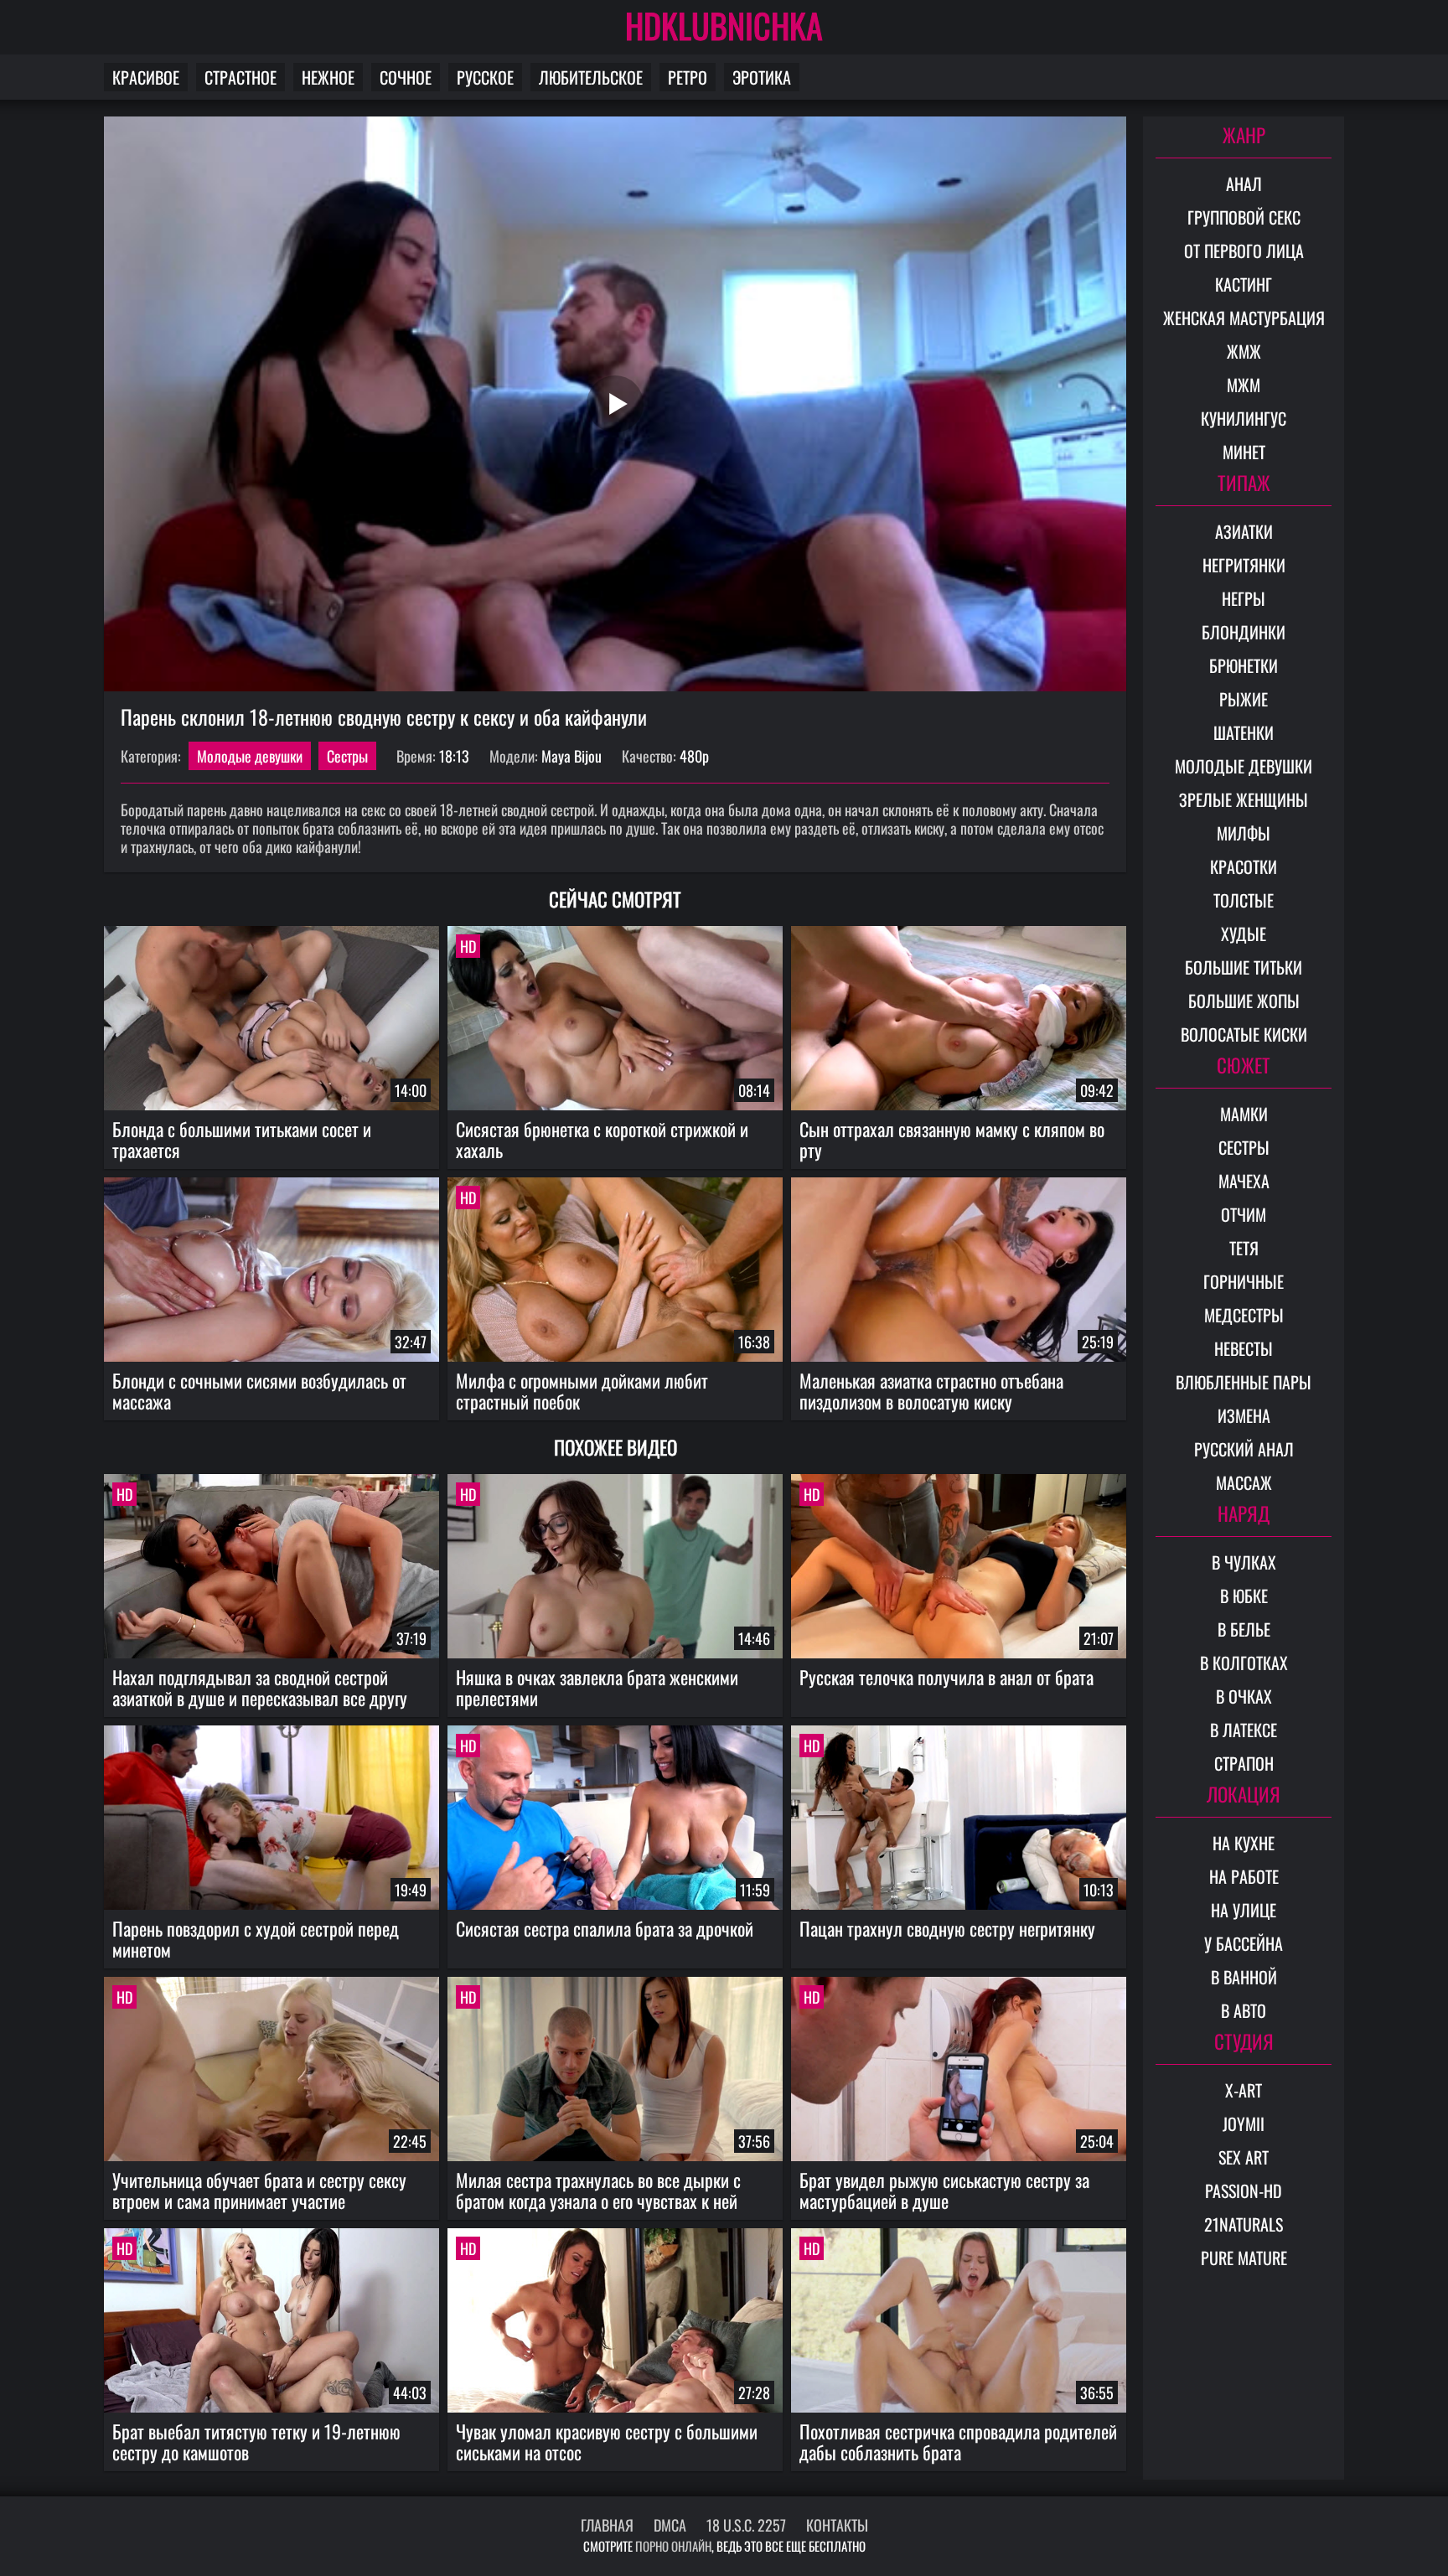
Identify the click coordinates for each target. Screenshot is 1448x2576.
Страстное (240, 77)
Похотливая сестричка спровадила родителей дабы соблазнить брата (958, 2442)
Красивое (146, 77)
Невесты (1244, 1348)
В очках (1244, 1696)
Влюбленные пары (1244, 1382)
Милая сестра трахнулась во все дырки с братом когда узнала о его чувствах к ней (598, 2190)
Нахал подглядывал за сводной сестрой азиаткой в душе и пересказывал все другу (260, 1687)
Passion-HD (1244, 2191)
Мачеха (1244, 1181)
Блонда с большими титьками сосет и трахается (242, 1139)
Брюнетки (1244, 665)
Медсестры (1244, 1315)
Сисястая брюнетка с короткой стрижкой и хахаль (602, 1139)
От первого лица (1244, 251)
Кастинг (1244, 284)
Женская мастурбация (1244, 318)
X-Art (1244, 2090)
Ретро (688, 77)
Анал (1244, 184)
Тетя (1244, 1248)
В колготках (1244, 1663)
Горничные (1244, 1281)
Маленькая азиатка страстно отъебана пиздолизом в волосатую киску (931, 1391)
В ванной (1244, 1977)
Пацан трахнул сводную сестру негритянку (947, 1928)
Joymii (1244, 2123)
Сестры (347, 756)
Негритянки (1244, 565)
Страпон (1244, 1763)
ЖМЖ (1244, 351)
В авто (1244, 2010)
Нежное (328, 77)
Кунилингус (1244, 418)
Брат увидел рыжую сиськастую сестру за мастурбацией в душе (944, 2190)
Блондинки (1244, 632)
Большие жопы (1244, 1001)
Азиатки (1244, 531)
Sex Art (1244, 2157)
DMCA (670, 2525)
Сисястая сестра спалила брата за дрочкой (605, 1928)
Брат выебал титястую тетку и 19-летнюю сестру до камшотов (256, 2442)
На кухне (1244, 1843)
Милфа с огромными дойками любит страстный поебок (582, 1391)
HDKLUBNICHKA (724, 25)
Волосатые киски (1244, 1034)
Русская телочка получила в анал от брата (946, 1677)
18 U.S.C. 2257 (746, 2525)
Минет (1244, 452)
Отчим (1244, 1214)
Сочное (406, 77)
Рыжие (1244, 699)
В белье (1244, 1629)
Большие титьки (1244, 967)
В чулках (1244, 1562)
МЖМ (1244, 385)
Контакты (837, 2525)
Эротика (762, 77)
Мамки (1244, 1114)
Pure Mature (1244, 2258)
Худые (1244, 934)
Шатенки (1244, 732)
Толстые (1244, 900)
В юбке (1244, 1596)
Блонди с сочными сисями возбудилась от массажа (259, 1391)
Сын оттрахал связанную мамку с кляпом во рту (952, 1139)
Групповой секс (1244, 217)
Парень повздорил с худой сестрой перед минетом (256, 1939)
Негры (1244, 598)
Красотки (1244, 866)
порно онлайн (673, 2546)
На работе (1244, 1876)
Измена (1244, 1415)
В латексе (1244, 1730)
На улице (1244, 1910)
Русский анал (1244, 1449)
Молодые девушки (250, 756)
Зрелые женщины (1244, 799)
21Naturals (1244, 2224)
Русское (485, 77)
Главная (607, 2525)
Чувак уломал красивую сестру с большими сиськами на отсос (607, 2442)
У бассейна (1244, 1943)
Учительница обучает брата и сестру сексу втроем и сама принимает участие (259, 2190)
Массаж (1244, 1482)
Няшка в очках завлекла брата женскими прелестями (597, 1687)
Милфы (1244, 833)
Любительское (591, 77)
